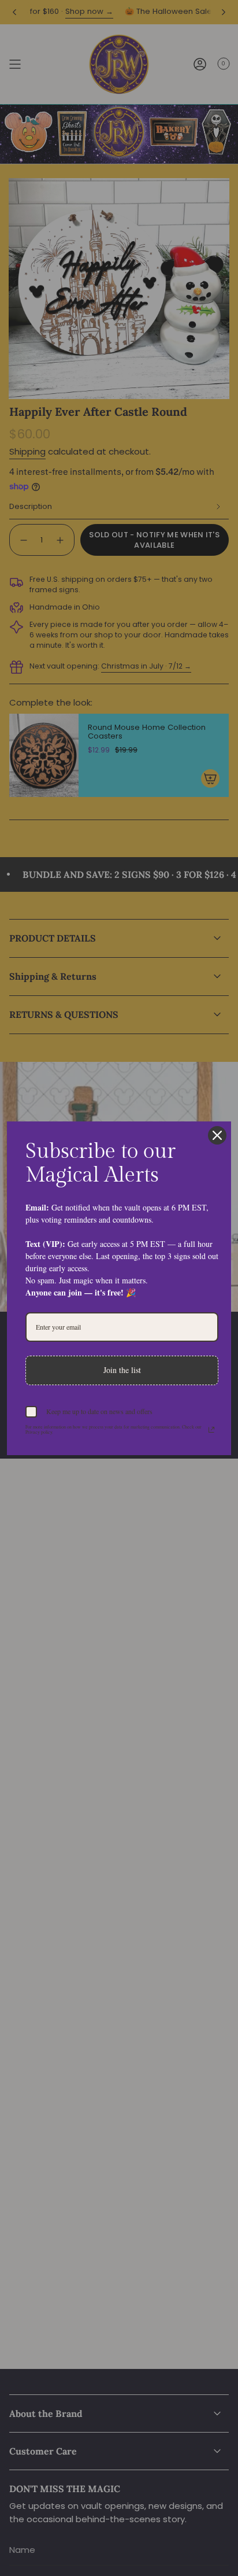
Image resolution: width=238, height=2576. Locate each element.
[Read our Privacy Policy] (211, 1430)
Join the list (122, 1370)
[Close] (217, 1135)
